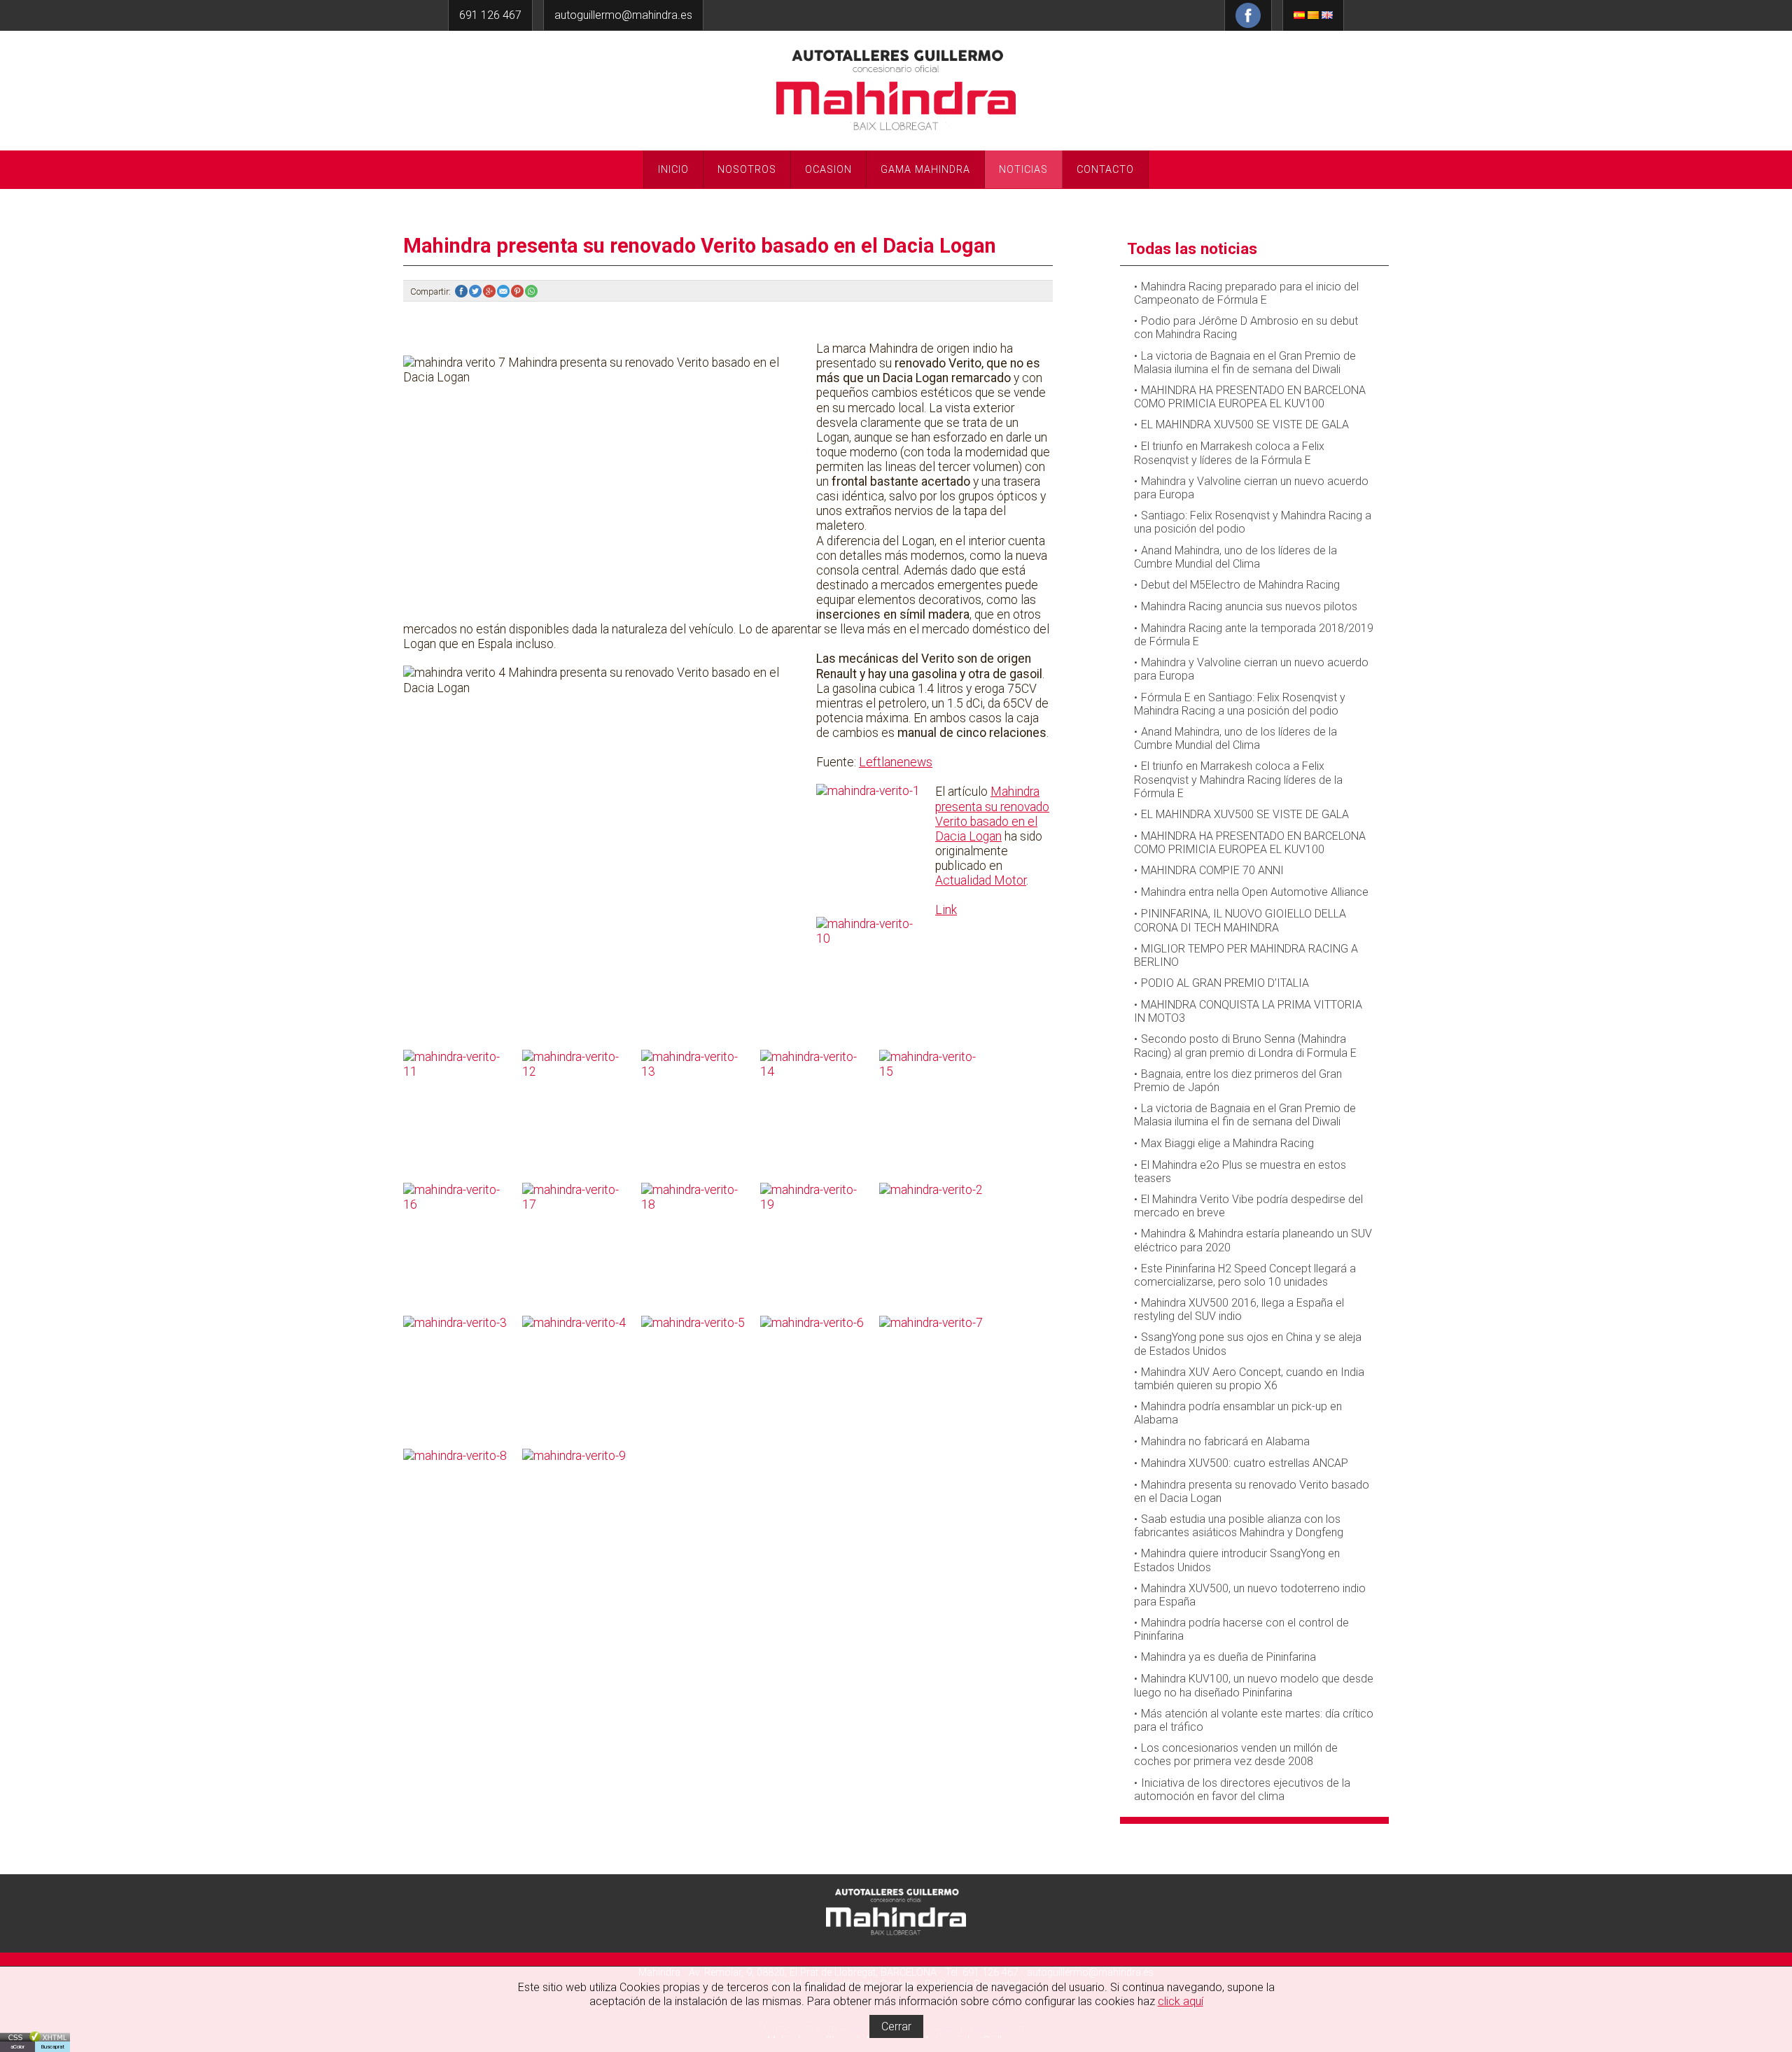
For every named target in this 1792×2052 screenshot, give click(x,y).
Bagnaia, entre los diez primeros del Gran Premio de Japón (1238, 1081)
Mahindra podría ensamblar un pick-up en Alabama (1238, 1413)
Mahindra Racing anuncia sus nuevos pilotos (1249, 606)
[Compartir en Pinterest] (518, 291)
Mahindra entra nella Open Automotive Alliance (1255, 892)
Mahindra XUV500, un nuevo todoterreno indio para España (1250, 1595)
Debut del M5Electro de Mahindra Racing (1240, 585)
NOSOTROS (747, 170)
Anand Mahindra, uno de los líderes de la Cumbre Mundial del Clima (1235, 557)
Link (946, 910)
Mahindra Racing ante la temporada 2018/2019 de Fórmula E (1254, 635)
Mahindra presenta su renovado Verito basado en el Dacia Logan (992, 814)
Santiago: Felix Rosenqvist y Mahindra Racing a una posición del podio (1253, 522)
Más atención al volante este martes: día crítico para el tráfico (1254, 1720)
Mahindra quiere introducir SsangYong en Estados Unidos (1237, 1560)
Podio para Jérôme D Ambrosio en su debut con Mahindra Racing (1246, 328)
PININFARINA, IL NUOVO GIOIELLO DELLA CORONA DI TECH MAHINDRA (1240, 920)
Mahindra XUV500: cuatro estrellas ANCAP (1245, 1463)
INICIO (673, 170)
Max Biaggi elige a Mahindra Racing (1227, 1143)
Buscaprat (52, 2047)
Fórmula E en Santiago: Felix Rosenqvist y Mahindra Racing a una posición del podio (1240, 704)
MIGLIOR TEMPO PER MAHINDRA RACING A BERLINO (1246, 955)
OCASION (828, 170)
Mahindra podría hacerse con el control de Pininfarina (1241, 1629)
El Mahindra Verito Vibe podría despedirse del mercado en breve (1248, 1206)
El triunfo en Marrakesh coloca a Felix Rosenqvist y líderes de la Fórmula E (1229, 453)
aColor (17, 2047)
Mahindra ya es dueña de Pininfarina (1228, 1657)
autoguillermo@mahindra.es (623, 15)
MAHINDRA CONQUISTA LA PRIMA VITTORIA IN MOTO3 (1248, 1011)
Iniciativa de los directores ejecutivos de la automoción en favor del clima (1242, 1790)
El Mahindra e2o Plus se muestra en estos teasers (1240, 1172)
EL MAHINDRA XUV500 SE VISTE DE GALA (1245, 424)
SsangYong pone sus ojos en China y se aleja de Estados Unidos (1248, 1344)
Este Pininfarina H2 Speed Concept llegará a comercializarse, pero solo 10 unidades (1245, 1275)
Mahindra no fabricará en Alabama (1225, 1441)
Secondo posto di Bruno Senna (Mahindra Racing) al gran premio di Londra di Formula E (1245, 1046)
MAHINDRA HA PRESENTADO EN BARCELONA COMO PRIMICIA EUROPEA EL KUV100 (1250, 397)
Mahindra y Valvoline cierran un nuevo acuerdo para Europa (1251, 488)
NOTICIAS (1023, 170)
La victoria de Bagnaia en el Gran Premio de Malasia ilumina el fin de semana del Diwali (1245, 363)
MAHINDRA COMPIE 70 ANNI (1212, 870)
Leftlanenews (896, 762)
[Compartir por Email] (504, 291)
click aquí (1181, 2001)
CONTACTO (1105, 170)
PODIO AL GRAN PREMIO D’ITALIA (1225, 983)
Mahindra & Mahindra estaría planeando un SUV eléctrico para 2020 (1253, 1240)
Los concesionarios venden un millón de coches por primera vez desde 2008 (1236, 1755)
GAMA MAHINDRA (925, 170)
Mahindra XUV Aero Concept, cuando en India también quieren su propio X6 (1249, 1379)
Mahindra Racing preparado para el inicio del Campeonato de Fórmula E (1246, 293)
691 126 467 (490, 15)
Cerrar (896, 2026)
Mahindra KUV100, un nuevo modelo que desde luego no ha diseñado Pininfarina (1254, 1685)
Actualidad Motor (981, 880)
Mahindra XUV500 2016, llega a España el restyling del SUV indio (1239, 1309)
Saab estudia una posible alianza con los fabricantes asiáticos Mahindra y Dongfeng (1239, 1526)
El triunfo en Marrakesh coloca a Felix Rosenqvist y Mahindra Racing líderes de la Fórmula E (1238, 779)
